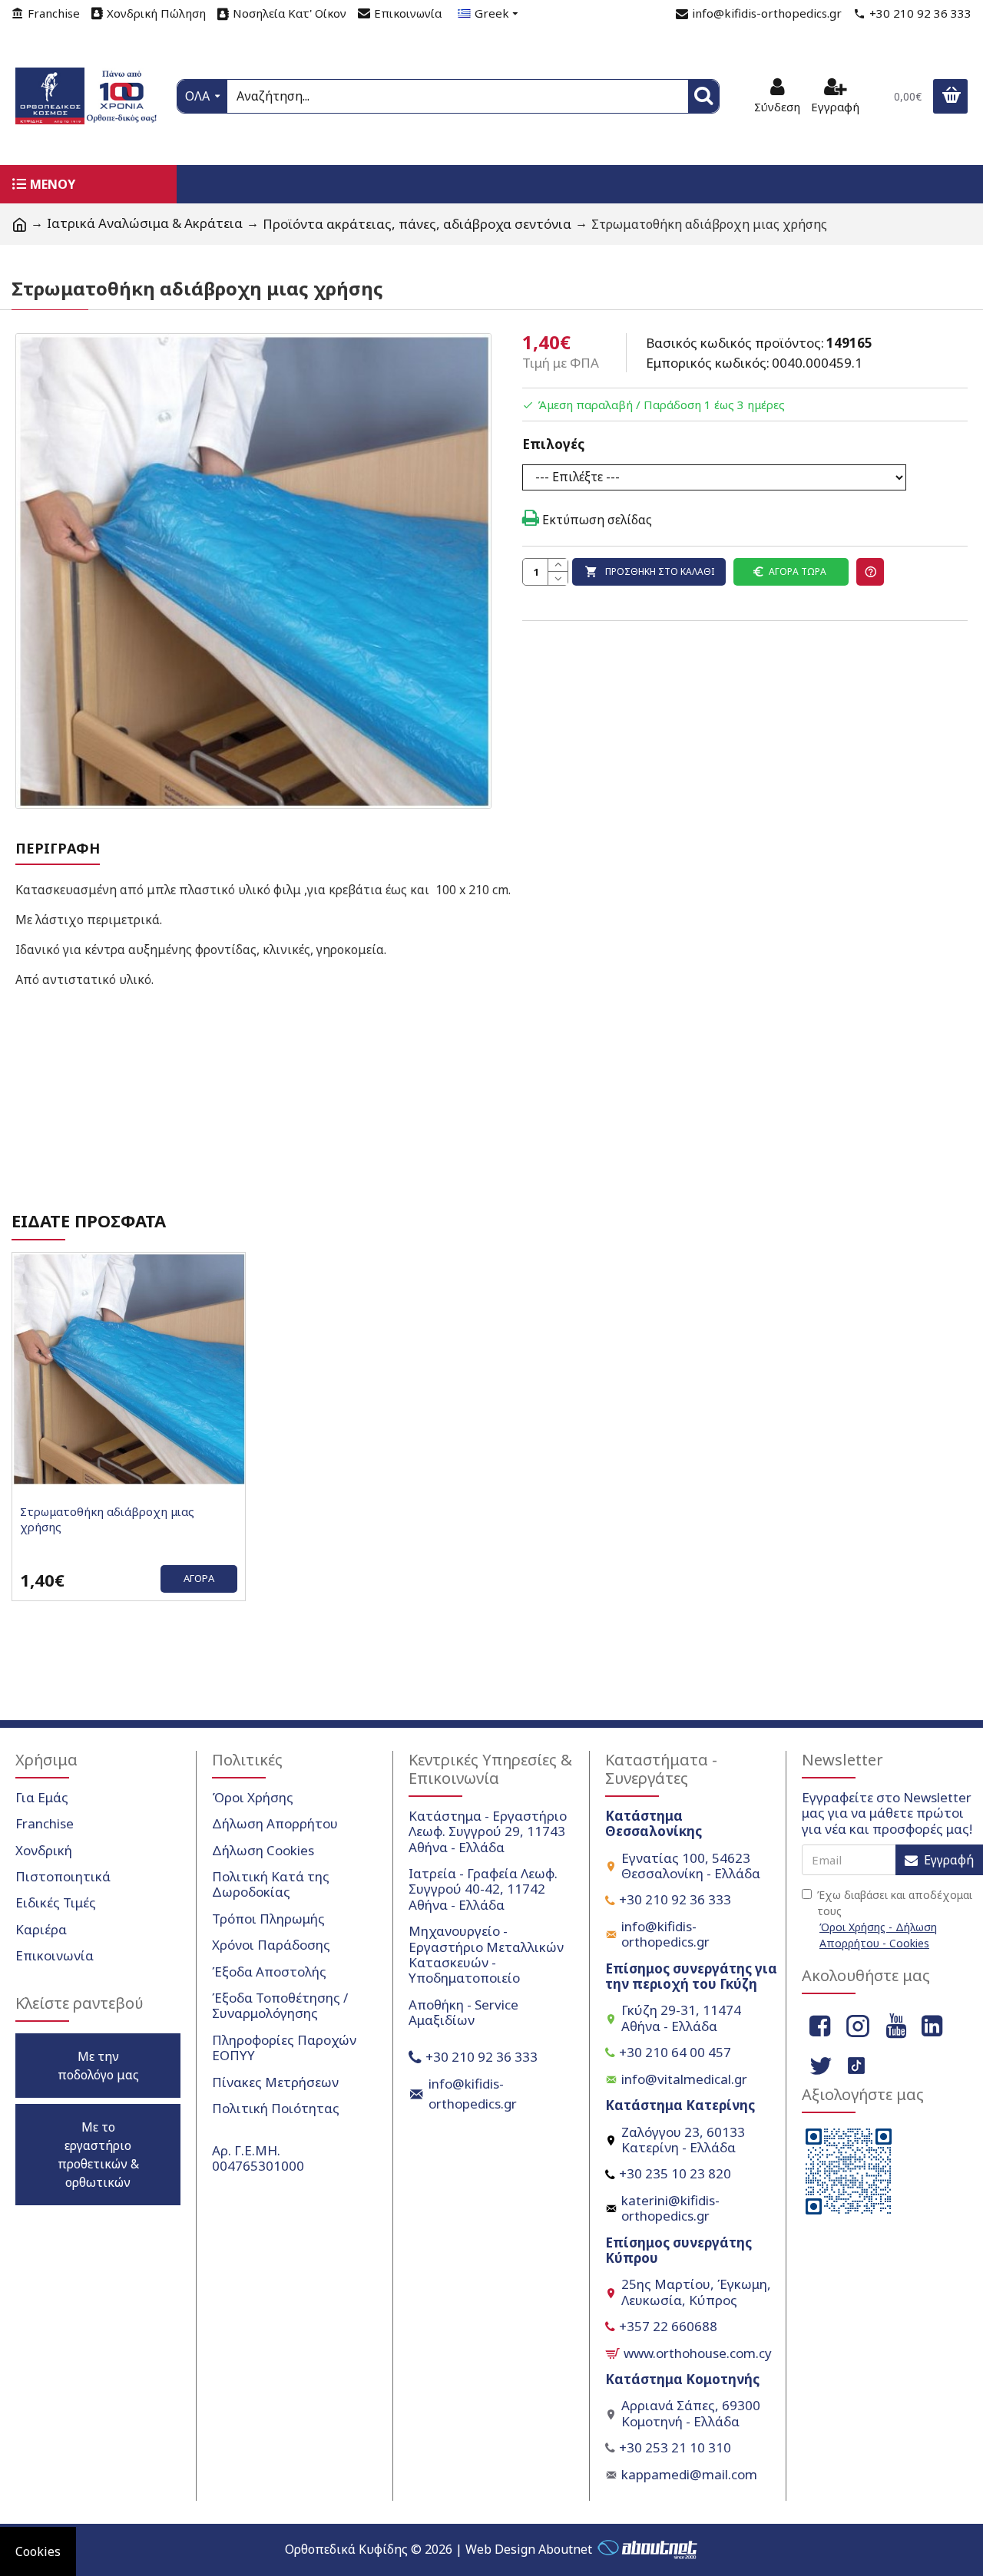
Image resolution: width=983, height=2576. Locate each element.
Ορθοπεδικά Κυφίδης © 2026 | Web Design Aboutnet (439, 2549)
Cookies (38, 2551)
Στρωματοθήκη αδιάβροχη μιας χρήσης (107, 1519)
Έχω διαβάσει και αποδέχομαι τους (895, 1919)
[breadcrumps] (19, 224)
